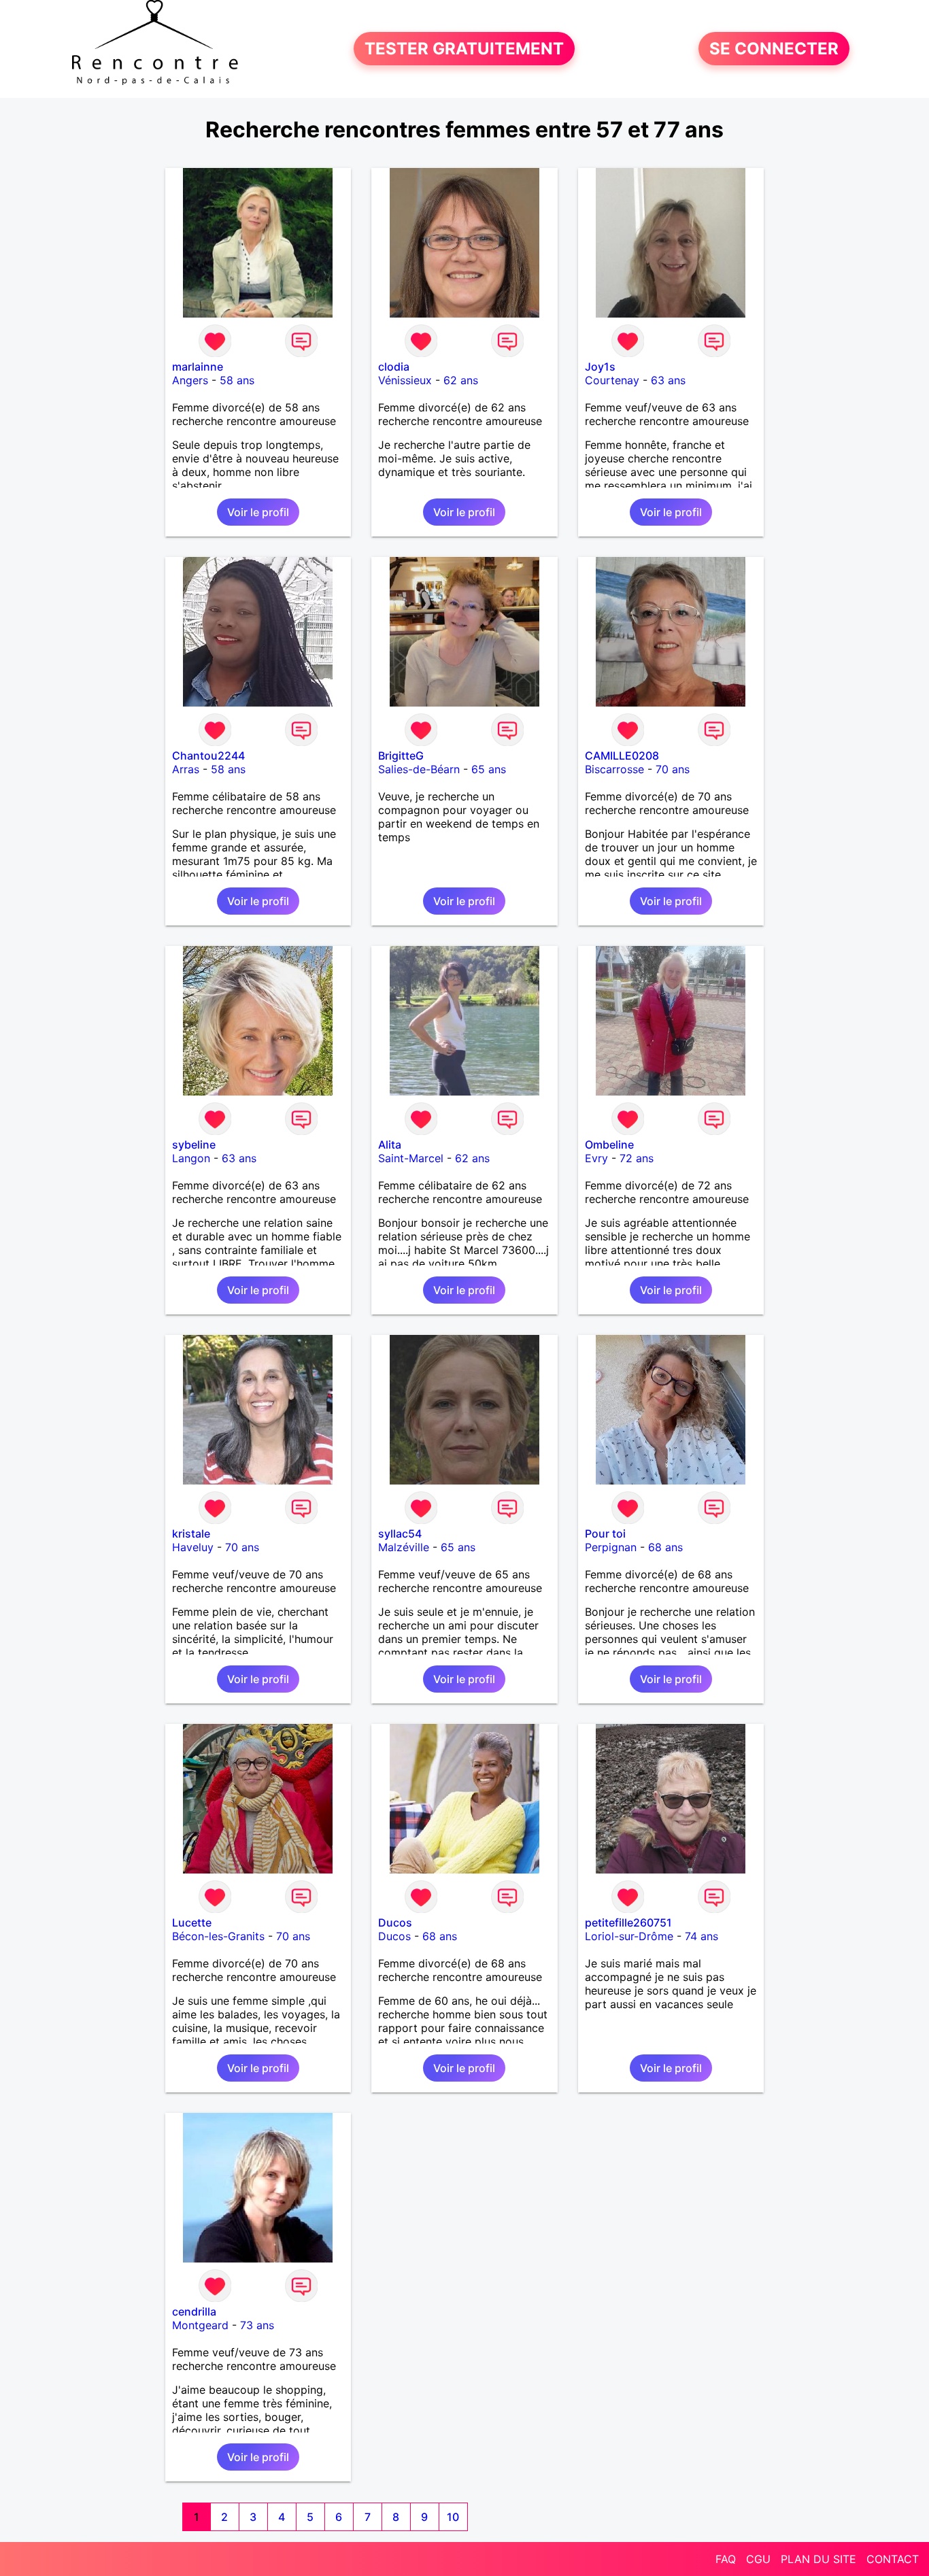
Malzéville (404, 1547)
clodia (394, 367)
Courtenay (612, 380)
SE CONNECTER (774, 49)
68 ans (665, 1547)
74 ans (702, 1936)
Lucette (192, 1922)
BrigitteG (401, 756)
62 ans (461, 380)
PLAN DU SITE (818, 2559)
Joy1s (600, 367)
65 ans (489, 769)
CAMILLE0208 (622, 756)
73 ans (257, 2325)
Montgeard (200, 2325)
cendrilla (194, 2311)
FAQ (726, 2559)
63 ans (668, 380)
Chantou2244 (208, 756)
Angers (190, 380)
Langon (191, 1158)
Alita (390, 1145)
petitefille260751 (628, 1922)
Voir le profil (258, 512)
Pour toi (605, 1533)
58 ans (237, 380)
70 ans (673, 769)
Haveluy (193, 1547)
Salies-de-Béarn (419, 769)
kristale (191, 1533)
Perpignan (611, 1547)
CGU (758, 2559)
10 (453, 2517)
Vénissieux (405, 380)
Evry (596, 1158)
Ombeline (609, 1145)
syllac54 (400, 1533)
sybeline (194, 1145)
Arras (186, 769)
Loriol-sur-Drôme (629, 1936)
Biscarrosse (614, 769)
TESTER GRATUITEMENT (464, 49)
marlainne (198, 367)
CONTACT (893, 2559)
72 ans (637, 1158)
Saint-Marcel (411, 1158)
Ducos (395, 1922)
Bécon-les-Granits (218, 1936)
